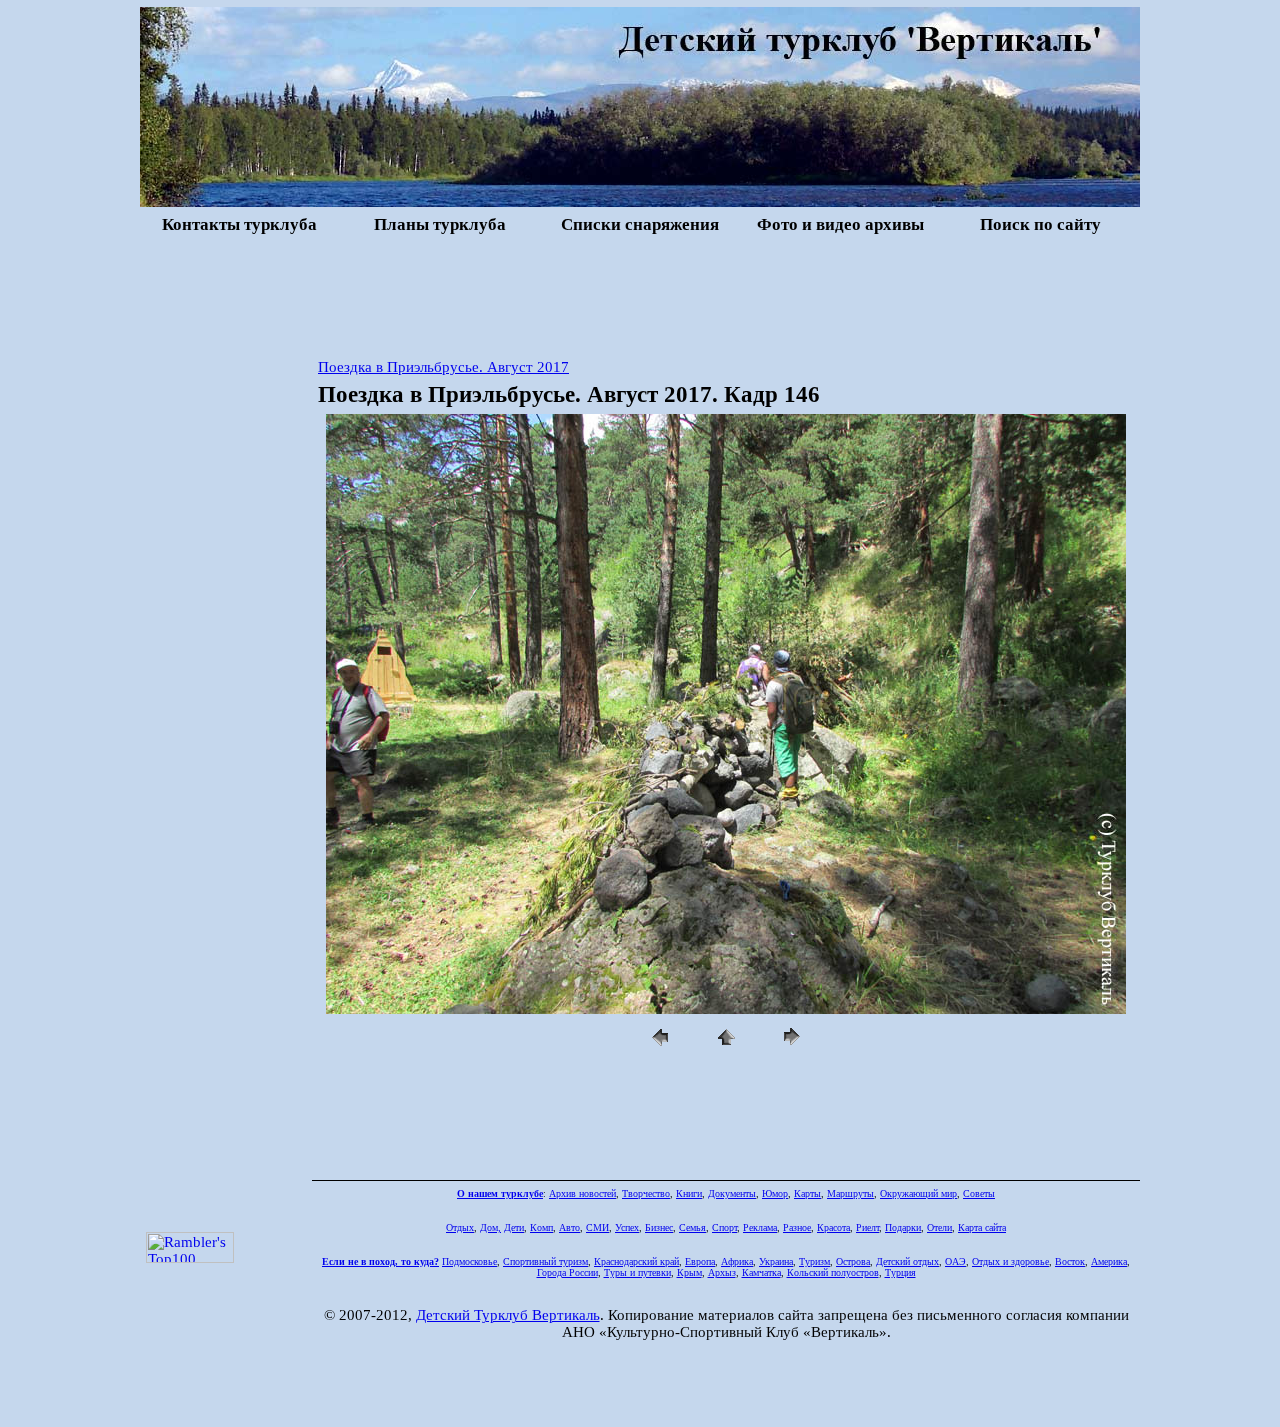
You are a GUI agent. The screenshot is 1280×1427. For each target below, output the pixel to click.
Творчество (646, 1193)
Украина (776, 1261)
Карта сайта (982, 1227)
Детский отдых (907, 1261)
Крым (689, 1272)
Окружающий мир (918, 1193)
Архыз (722, 1272)
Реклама (760, 1227)
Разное (797, 1227)
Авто (569, 1227)
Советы (979, 1193)
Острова (853, 1261)
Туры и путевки (637, 1272)
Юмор (775, 1193)
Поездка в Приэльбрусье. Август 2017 (443, 367)
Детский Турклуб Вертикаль (508, 1315)
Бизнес (659, 1227)
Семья (692, 1227)
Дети (514, 1227)
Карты (807, 1193)
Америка (1109, 1261)
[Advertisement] (640, 294)
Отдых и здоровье (1010, 1261)
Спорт (724, 1227)
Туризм (814, 1261)
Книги (689, 1193)
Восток (1070, 1261)
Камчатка (761, 1272)
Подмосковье (469, 1261)
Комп (541, 1227)
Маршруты (850, 1193)
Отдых (460, 1227)
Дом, (490, 1227)
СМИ (597, 1227)
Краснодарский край (636, 1261)
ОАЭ (955, 1261)
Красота (833, 1227)
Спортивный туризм (545, 1261)
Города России (567, 1272)
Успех (627, 1227)
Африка (737, 1261)
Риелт (867, 1227)
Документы (732, 1193)
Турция (900, 1272)
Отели (939, 1227)
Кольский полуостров (833, 1272)
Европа (700, 1261)
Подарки (903, 1227)
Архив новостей (582, 1193)
